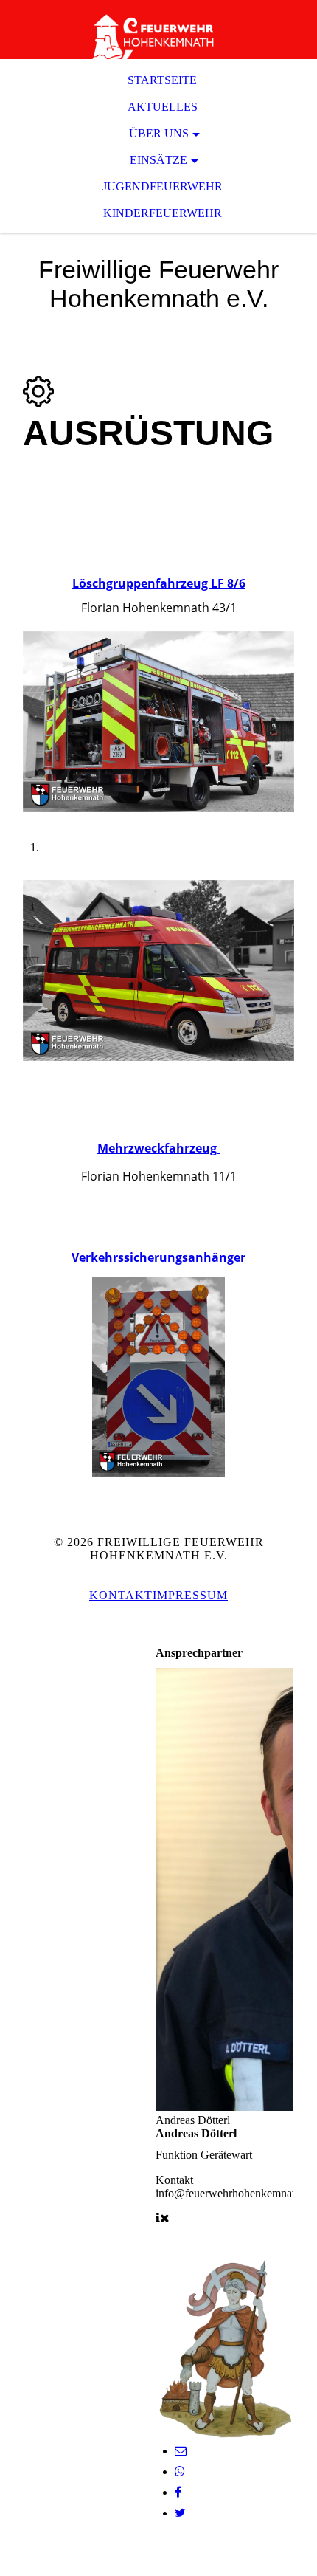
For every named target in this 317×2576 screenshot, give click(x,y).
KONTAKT (121, 1595)
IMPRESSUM (190, 1595)
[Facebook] (178, 2492)
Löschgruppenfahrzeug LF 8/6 (159, 583)
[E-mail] (181, 2451)
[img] (158, 30)
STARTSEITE (162, 80)
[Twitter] (180, 2513)
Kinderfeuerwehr (163, 213)
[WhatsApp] (180, 2472)
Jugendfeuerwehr (163, 186)
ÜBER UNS (159, 133)
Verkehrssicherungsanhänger (158, 1257)
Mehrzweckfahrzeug (158, 1148)
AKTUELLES (163, 107)
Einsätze (158, 160)
